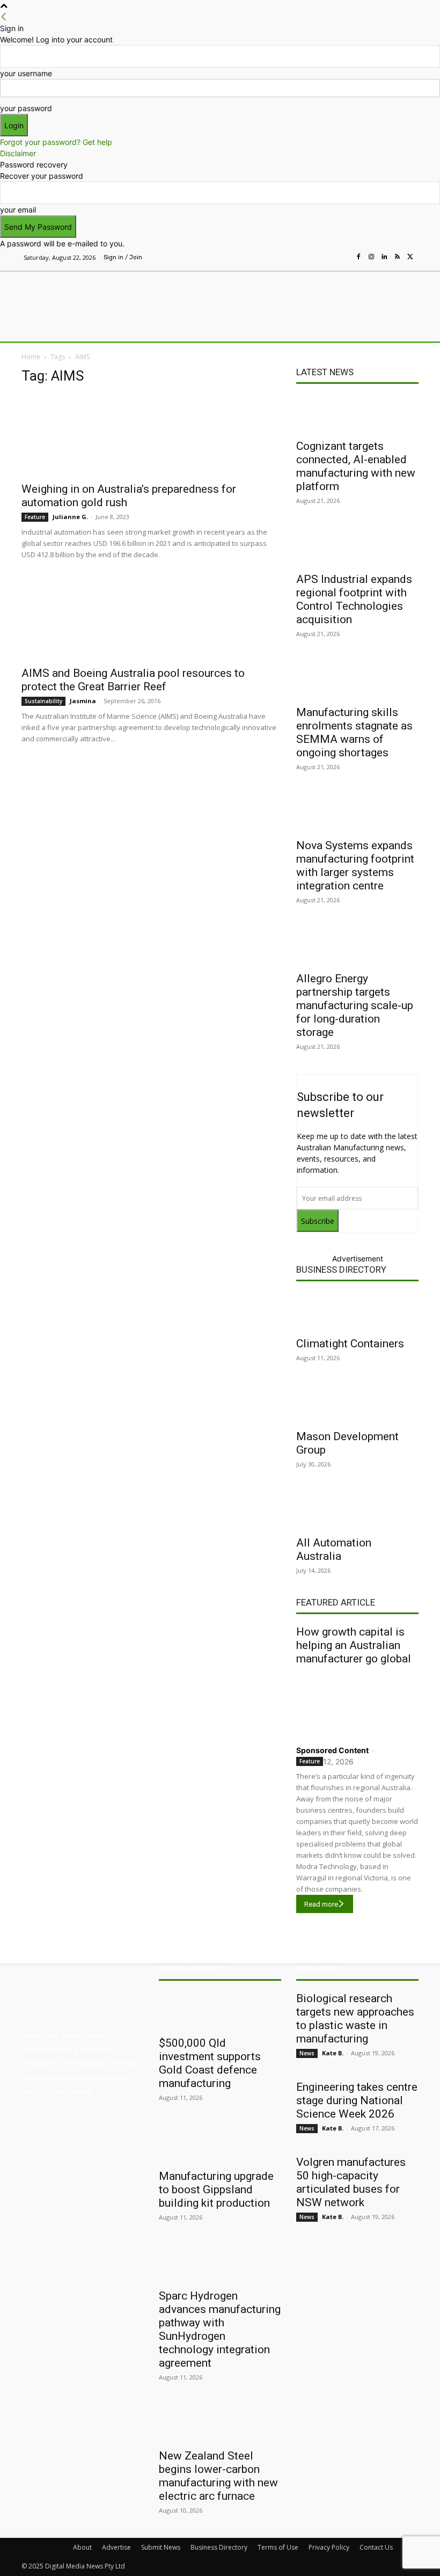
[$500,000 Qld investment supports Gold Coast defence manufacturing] (220, 2011)
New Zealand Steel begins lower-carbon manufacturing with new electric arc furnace (218, 2476)
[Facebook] (358, 257)
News (307, 2053)
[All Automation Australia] (357, 1510)
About (82, 2547)
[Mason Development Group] (357, 1404)
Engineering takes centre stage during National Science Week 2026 (357, 2100)
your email (18, 210)
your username (26, 73)
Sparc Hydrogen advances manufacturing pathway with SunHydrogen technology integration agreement (220, 2329)
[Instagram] (371, 257)
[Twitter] (410, 257)
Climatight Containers (350, 1344)
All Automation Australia (334, 1549)
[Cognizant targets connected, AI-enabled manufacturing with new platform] (357, 414)
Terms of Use (278, 2547)
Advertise (116, 2547)
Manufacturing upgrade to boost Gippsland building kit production (216, 2190)
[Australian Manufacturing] (77, 293)
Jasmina (83, 701)
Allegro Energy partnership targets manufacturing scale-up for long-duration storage (355, 1005)
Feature (35, 517)
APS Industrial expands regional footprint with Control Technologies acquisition (354, 599)
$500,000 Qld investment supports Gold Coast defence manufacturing (210, 2063)
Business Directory (341, 1269)
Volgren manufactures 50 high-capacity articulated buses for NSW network (351, 2182)
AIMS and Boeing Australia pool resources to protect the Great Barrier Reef (133, 680)
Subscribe (318, 1221)
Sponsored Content (332, 1750)
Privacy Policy (329, 2547)
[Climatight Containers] (357, 1311)
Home (31, 357)
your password (26, 108)
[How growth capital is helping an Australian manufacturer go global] (357, 1703)
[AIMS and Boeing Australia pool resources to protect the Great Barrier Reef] (151, 619)
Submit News (161, 2547)
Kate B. (333, 2053)
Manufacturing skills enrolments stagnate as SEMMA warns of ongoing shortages (354, 732)
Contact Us (376, 2547)
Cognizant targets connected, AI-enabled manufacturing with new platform (356, 466)
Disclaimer (18, 153)
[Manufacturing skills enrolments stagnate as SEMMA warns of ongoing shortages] (357, 680)
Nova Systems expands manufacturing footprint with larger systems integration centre (355, 866)
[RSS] (397, 257)
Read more (321, 1904)
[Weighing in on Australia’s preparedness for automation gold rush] (151, 435)
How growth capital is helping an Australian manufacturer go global (354, 1645)
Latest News (325, 372)
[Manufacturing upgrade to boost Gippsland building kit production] (220, 2144)
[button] (406, 331)
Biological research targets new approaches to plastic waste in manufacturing (355, 2019)
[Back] (4, 17)
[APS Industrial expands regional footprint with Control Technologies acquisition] (357, 547)
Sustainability (43, 701)
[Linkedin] (384, 257)
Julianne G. (70, 517)
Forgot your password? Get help (56, 142)
